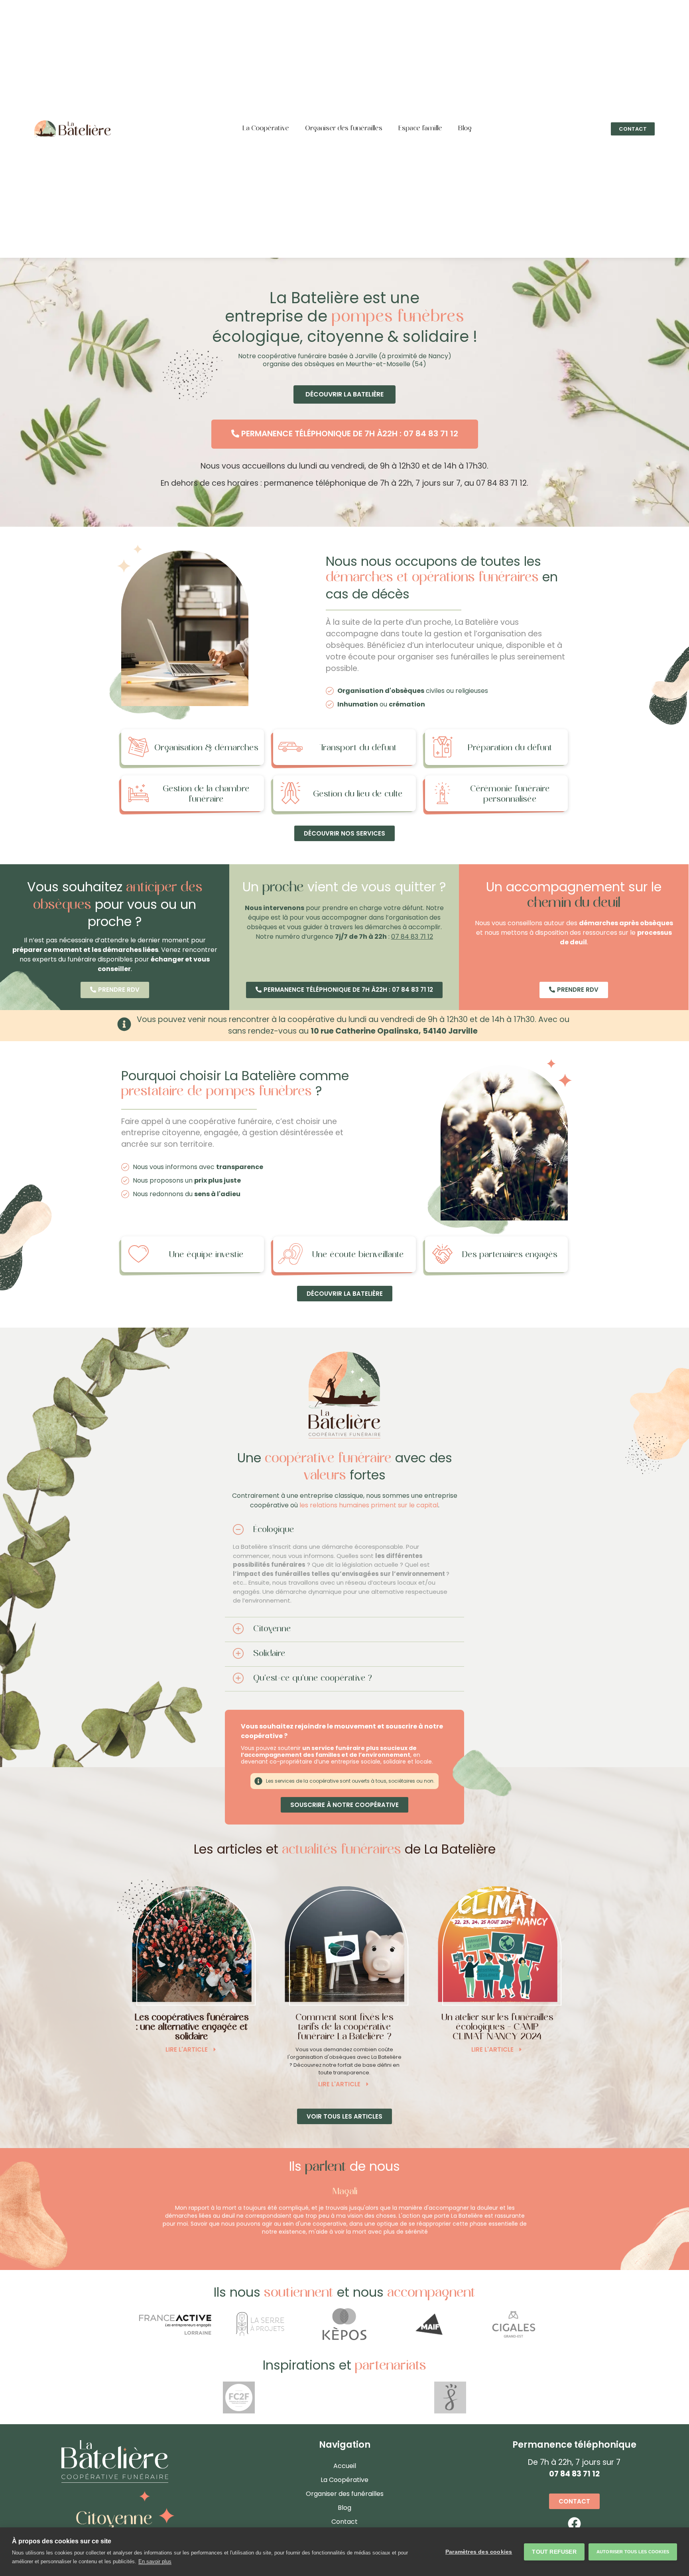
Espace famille (420, 129)
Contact (344, 2522)
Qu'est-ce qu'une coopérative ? (313, 1678)
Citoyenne (272, 1629)
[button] (633, 129)
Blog (465, 129)
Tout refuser (554, 2552)
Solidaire (269, 1654)
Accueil (345, 2466)
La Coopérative (266, 129)
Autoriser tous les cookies (633, 2552)
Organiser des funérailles (344, 129)
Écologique (274, 1530)
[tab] (344, 1530)
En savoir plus (155, 2561)
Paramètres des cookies (479, 2552)
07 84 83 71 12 (412, 937)
